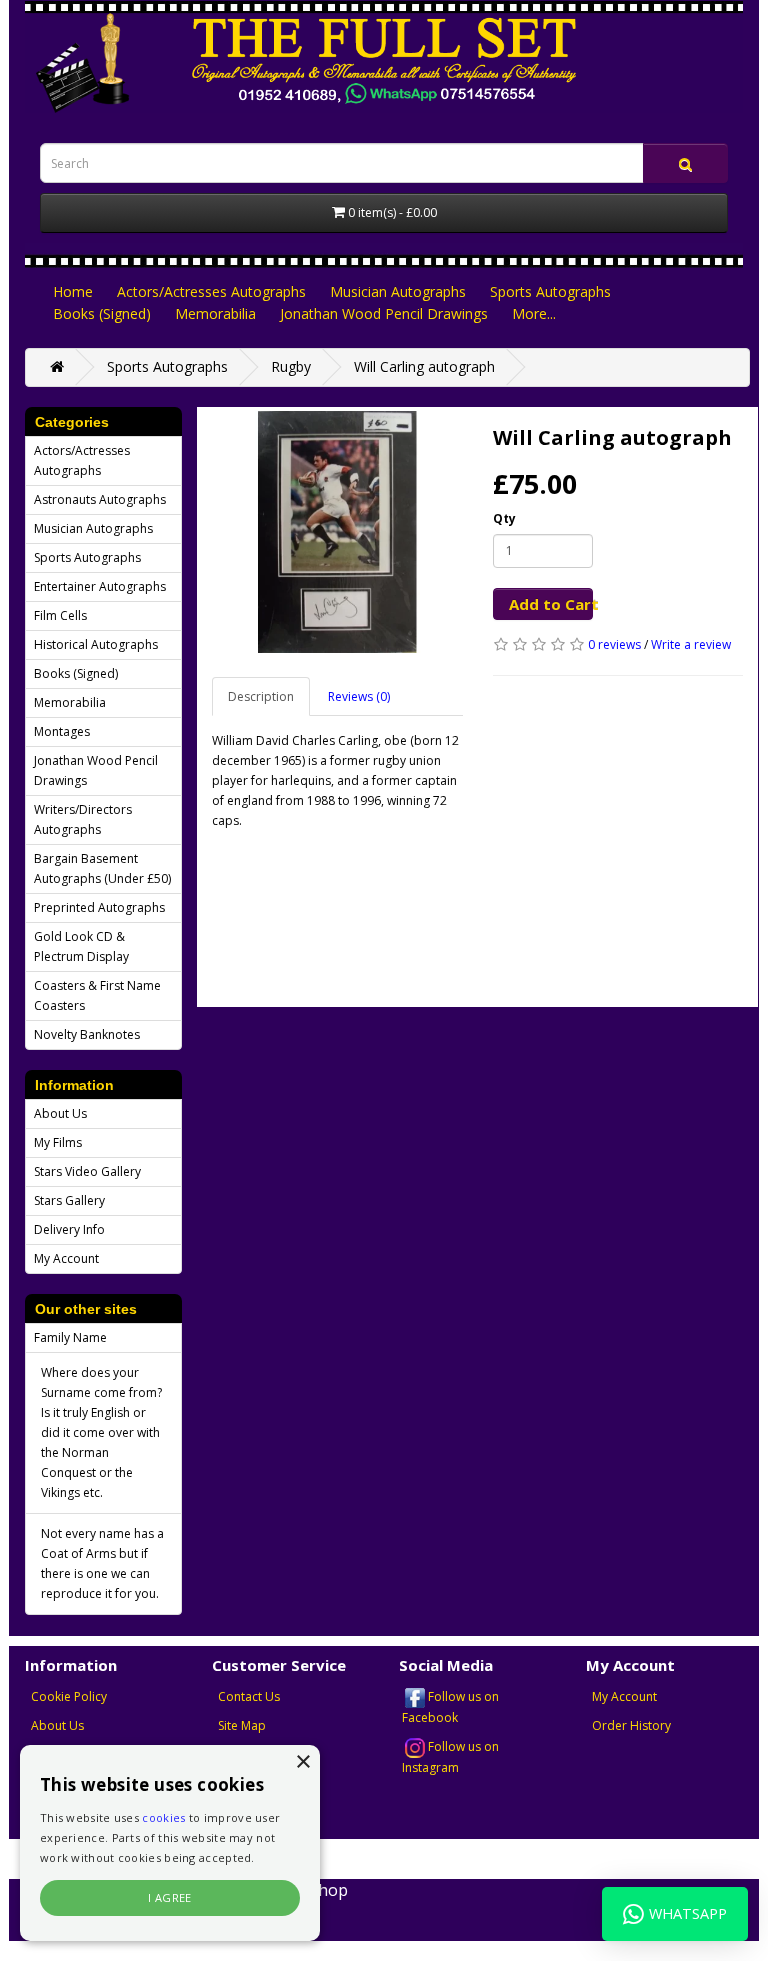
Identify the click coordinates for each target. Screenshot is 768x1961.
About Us (60, 1113)
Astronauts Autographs (100, 499)
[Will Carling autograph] (337, 532)
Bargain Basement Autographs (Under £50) (102, 868)
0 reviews (614, 644)
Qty (504, 518)
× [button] (302, 1762)
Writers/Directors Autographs (83, 819)
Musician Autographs (398, 291)
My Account (66, 1258)
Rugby (291, 366)
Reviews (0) (359, 696)
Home (73, 291)
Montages (62, 731)
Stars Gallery (69, 1200)
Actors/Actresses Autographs (211, 291)
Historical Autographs (96, 644)
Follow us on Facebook (450, 1707)
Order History (631, 1725)
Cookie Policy (69, 1696)
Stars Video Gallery (87, 1171)
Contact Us (249, 1696)
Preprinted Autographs (99, 907)
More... (534, 313)
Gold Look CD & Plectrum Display (81, 946)
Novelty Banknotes (87, 1034)
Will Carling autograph (424, 366)
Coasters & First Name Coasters (97, 995)
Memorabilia (215, 313)
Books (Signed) (102, 313)
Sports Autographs (550, 291)
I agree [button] (170, 1897)
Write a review (691, 644)
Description (261, 696)
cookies (163, 1817)
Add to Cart (551, 604)
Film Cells (60, 615)
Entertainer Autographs (100, 586)
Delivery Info (69, 1229)
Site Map (242, 1725)
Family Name (70, 1337)
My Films (58, 1142)
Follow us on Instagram (450, 1757)
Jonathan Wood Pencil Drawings (384, 313)
